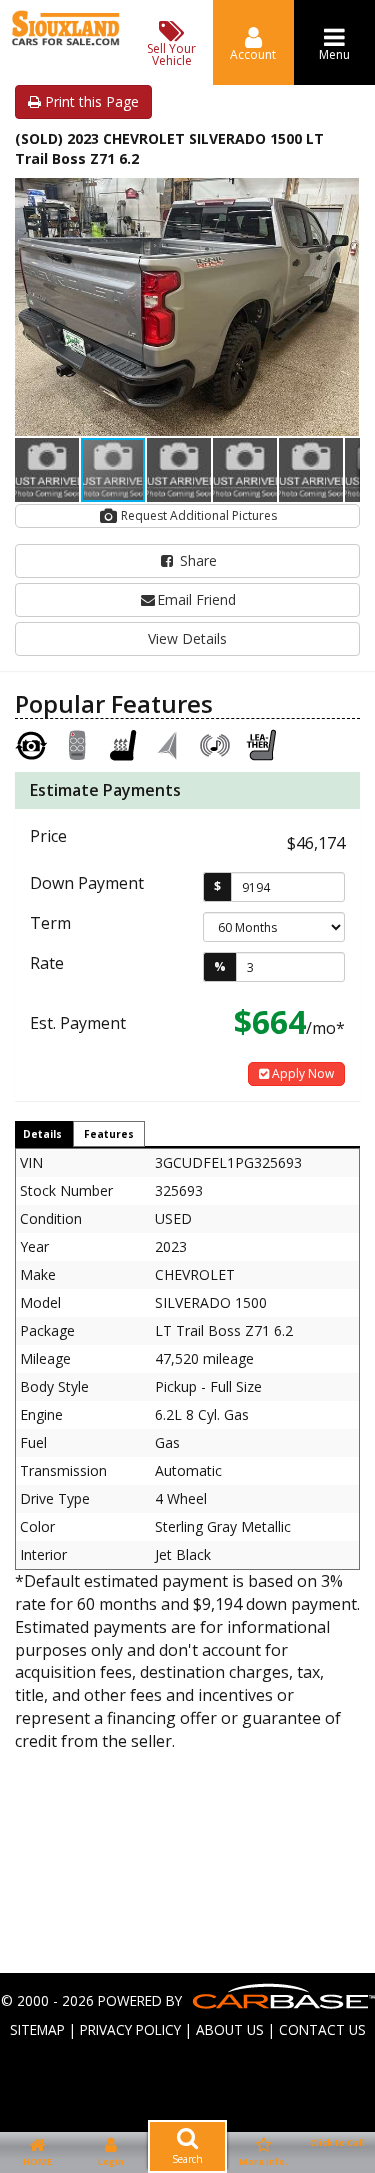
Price (48, 836)
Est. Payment (78, 1023)
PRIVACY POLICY (130, 2029)
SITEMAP (37, 2029)
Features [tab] (109, 1134)
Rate (47, 963)
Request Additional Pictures (197, 515)
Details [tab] (42, 1134)
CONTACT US (322, 2029)
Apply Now (301, 1073)
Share (196, 560)
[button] (342, 196)
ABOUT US (230, 2029)
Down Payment (87, 883)
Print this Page (90, 101)
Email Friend (196, 599)
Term (50, 923)
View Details (187, 638)
